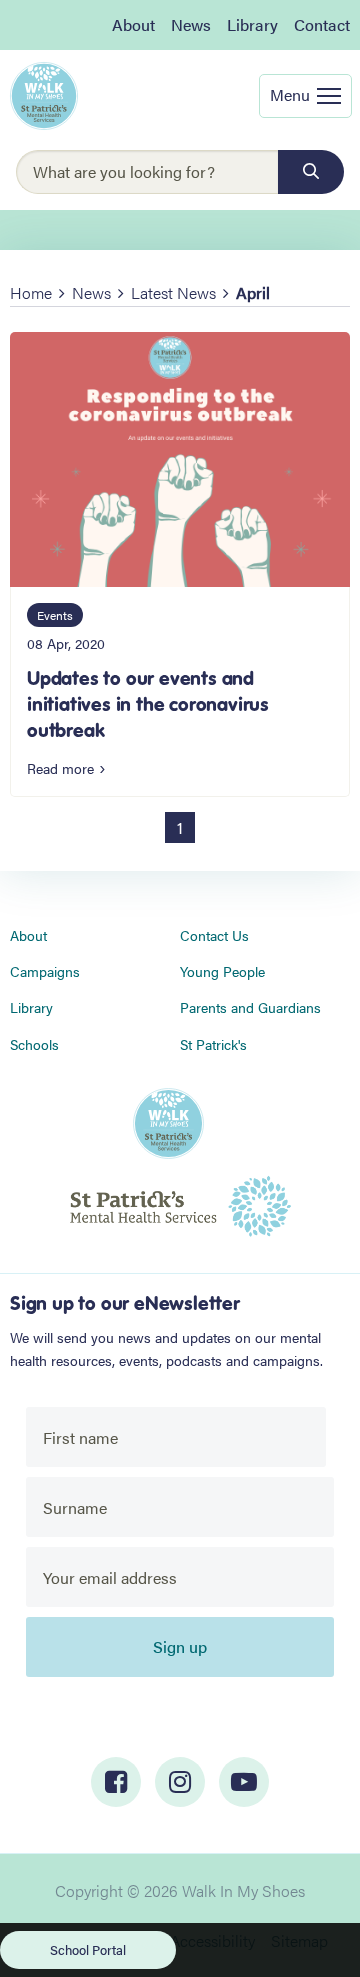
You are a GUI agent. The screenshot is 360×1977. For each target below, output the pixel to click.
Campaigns (45, 971)
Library (252, 24)
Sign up (180, 1646)
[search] (311, 172)
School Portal (88, 1949)
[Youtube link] (244, 1782)
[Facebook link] (116, 1782)
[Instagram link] (180, 1782)
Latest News (173, 292)
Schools (34, 1044)
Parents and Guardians (250, 1007)
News (191, 24)
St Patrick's (213, 1044)
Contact (322, 24)
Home (31, 292)
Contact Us (214, 935)
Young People (222, 971)
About (133, 24)
